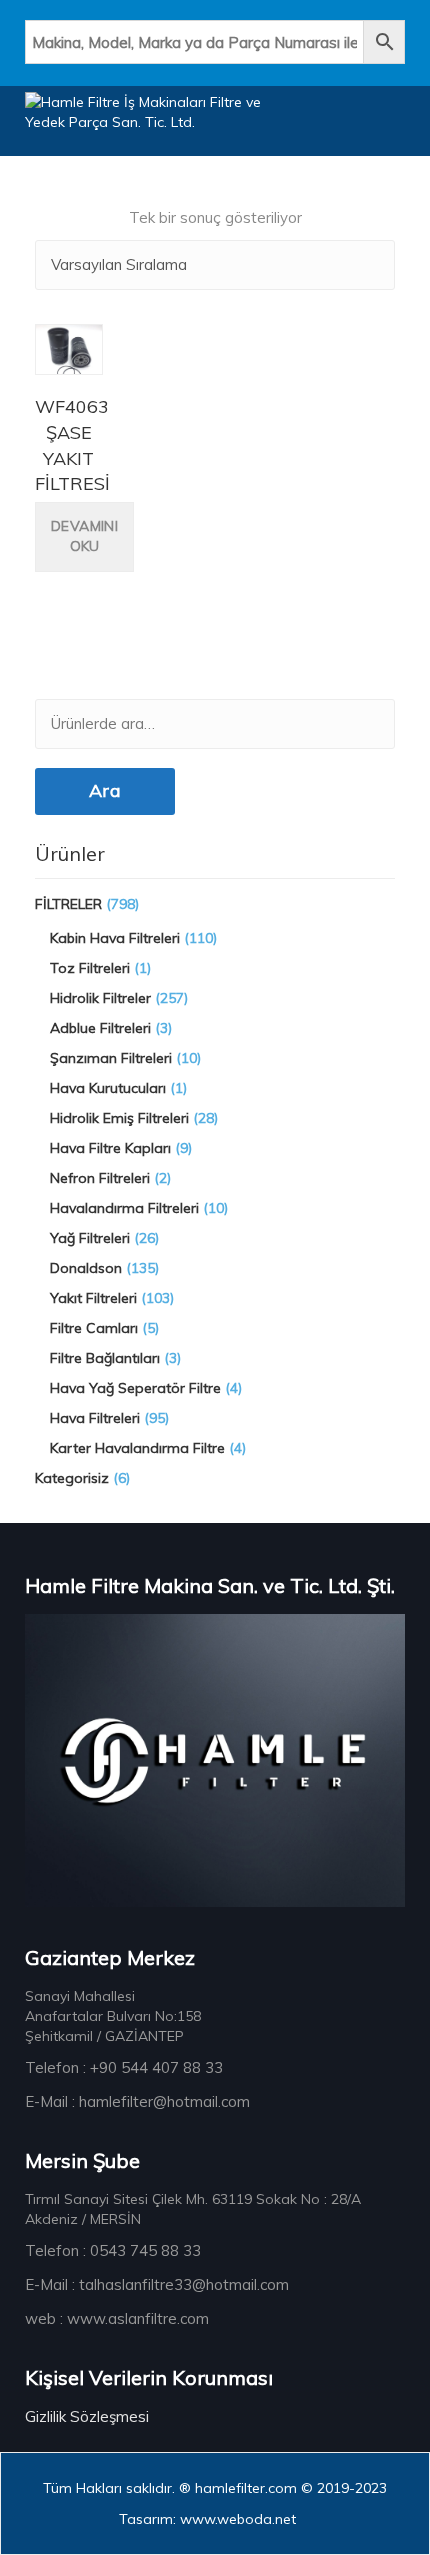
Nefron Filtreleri (100, 1178)
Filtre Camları (94, 1328)
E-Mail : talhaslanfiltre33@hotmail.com (157, 2284)
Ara (105, 790)
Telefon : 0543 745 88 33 (113, 2250)
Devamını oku (84, 536)
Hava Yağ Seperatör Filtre (135, 1388)
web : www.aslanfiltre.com (117, 2318)
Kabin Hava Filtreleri (115, 938)
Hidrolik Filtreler (100, 998)
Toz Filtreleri (90, 968)
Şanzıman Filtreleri (111, 1058)
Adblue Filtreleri (100, 1028)
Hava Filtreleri (95, 1418)
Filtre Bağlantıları (105, 1358)
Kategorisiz (72, 1478)
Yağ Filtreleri (90, 1238)
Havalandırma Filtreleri (124, 1208)
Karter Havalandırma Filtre (137, 1448)
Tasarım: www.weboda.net (207, 2519)
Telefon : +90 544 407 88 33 (124, 2067)
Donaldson (86, 1268)
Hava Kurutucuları (108, 1088)
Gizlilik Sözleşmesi (87, 2416)
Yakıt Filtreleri (93, 1298)
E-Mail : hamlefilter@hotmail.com (137, 2101)
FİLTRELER (68, 904)
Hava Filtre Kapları (110, 1148)
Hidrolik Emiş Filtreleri (119, 1118)
